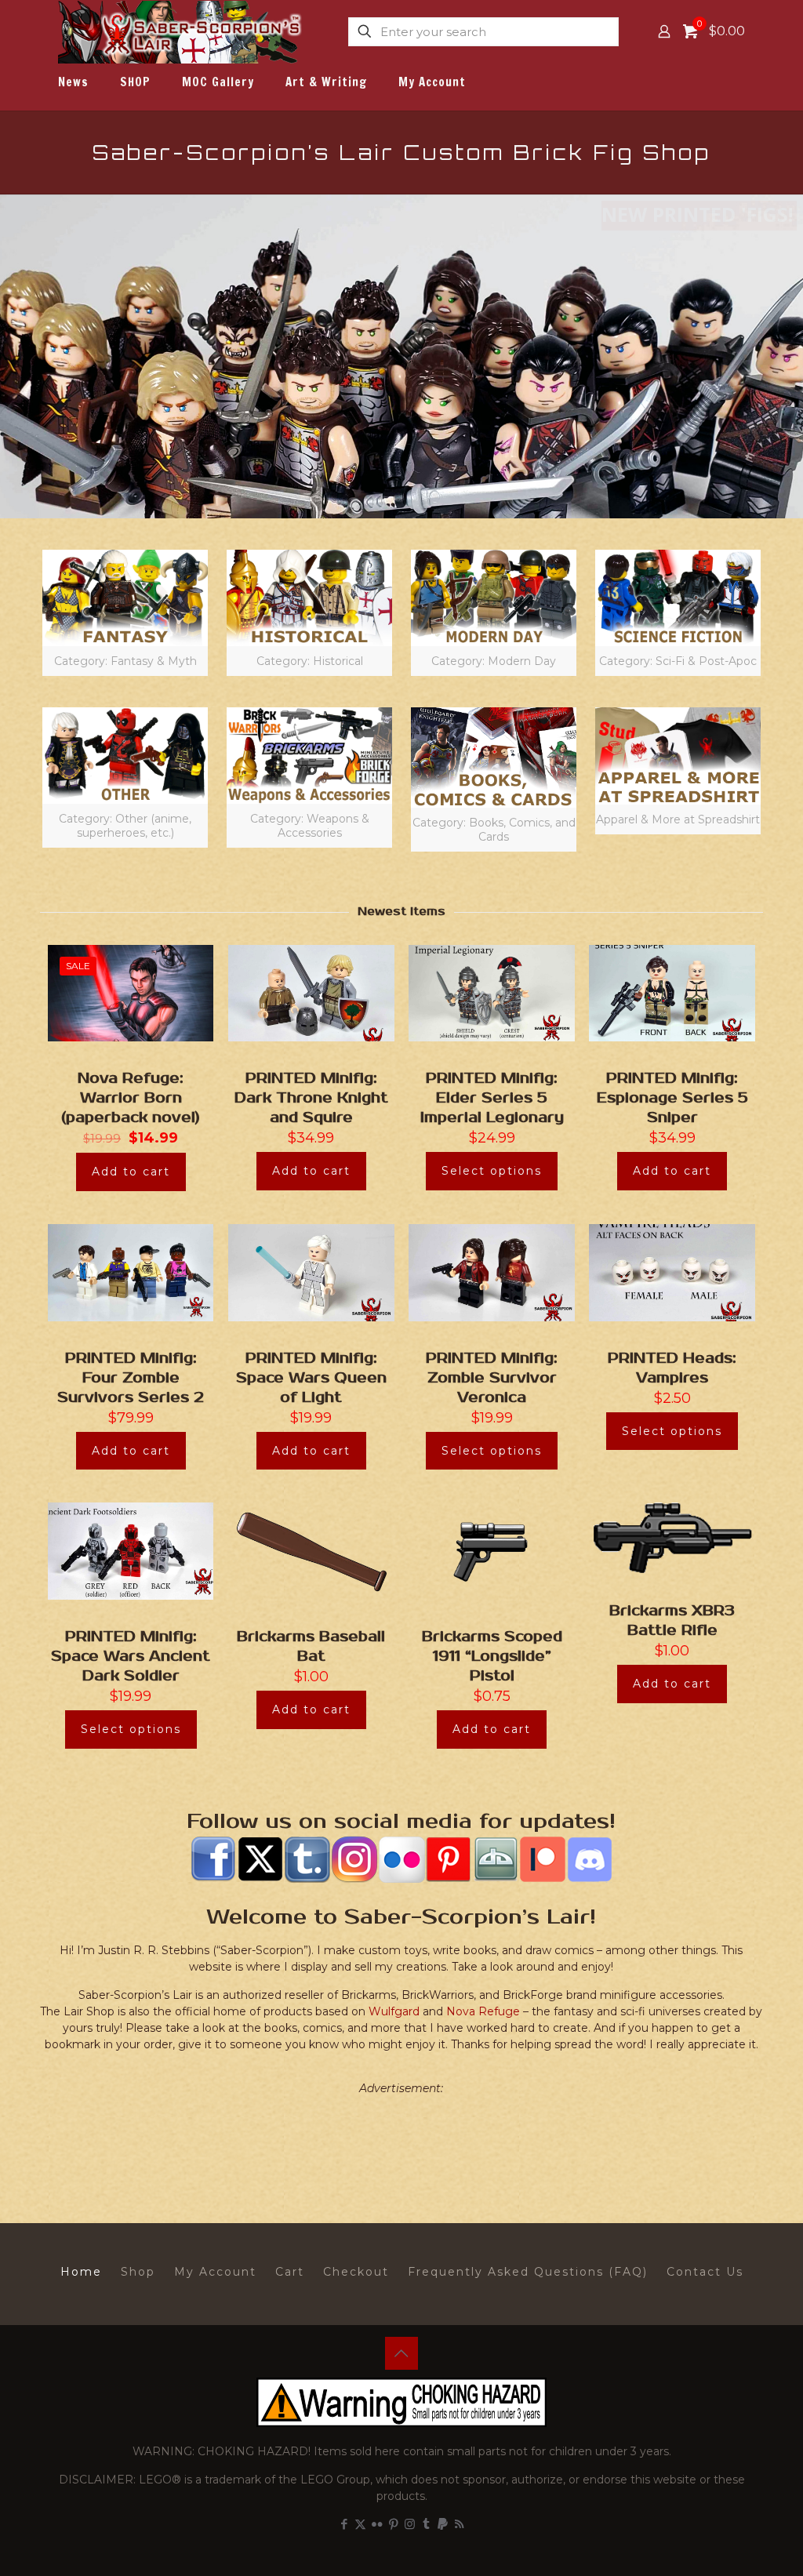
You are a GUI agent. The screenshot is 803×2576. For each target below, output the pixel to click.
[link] (125, 613)
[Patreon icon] (443, 2524)
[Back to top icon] (401, 2353)
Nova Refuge (483, 2011)
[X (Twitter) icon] (360, 2524)
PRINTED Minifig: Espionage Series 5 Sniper (672, 1098)
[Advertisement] (401, 2144)
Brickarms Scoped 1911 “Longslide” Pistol (492, 1656)
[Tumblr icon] (426, 2524)
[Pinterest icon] (393, 2524)
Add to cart (131, 1172)
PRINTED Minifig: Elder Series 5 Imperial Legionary (492, 1098)
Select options (492, 1171)
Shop (138, 2272)
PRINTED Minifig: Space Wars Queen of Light (311, 1378)
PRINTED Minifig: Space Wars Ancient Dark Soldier (131, 1656)
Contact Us (705, 2272)
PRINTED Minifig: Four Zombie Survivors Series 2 (131, 1378)
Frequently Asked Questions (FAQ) (528, 2272)
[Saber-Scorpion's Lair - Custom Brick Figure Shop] (182, 31)
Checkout (356, 2272)
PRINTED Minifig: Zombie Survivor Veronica (492, 1378)
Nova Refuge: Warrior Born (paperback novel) (131, 1098)
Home (81, 2272)
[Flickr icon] (377, 2524)
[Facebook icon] (344, 2524)
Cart (290, 2272)
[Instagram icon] (410, 2524)
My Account (215, 2272)
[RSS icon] (459, 2524)
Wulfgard (394, 2011)
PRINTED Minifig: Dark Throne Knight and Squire (311, 1098)
